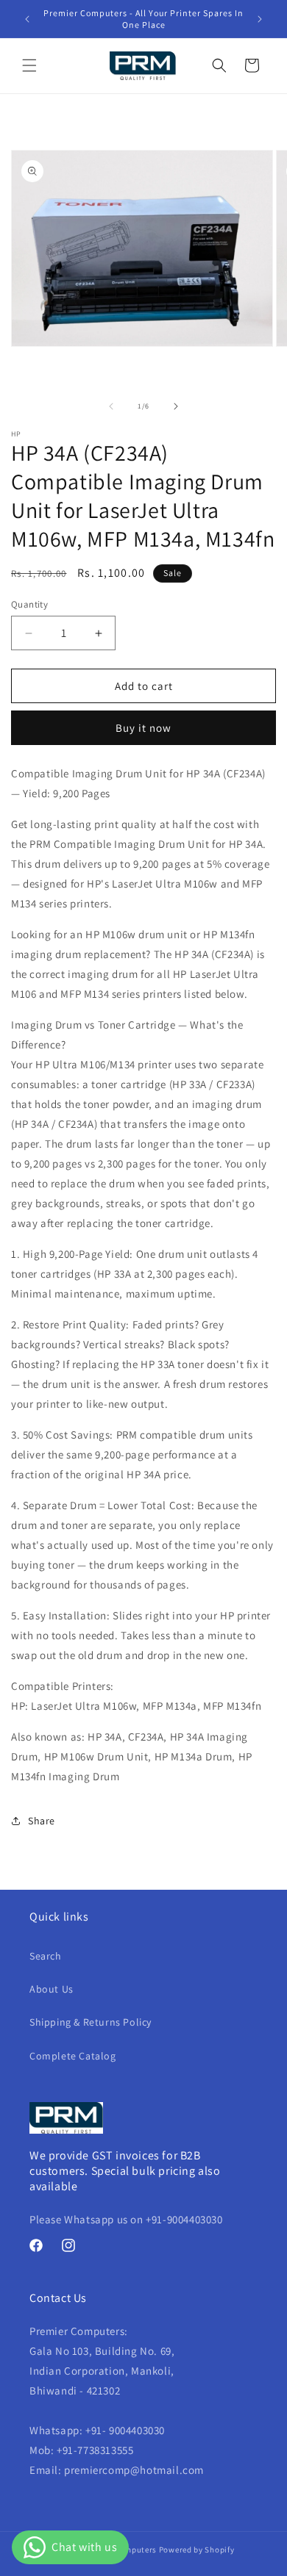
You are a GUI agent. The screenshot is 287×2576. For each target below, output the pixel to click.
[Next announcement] (260, 19)
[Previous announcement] (27, 19)
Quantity (29, 604)
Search (46, 1956)
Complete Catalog (73, 2056)
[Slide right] (176, 406)
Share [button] (42, 1821)
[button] (29, 65)
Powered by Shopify (197, 2550)
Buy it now (143, 728)
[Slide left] (111, 406)
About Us (52, 1989)
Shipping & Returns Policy (91, 2022)
